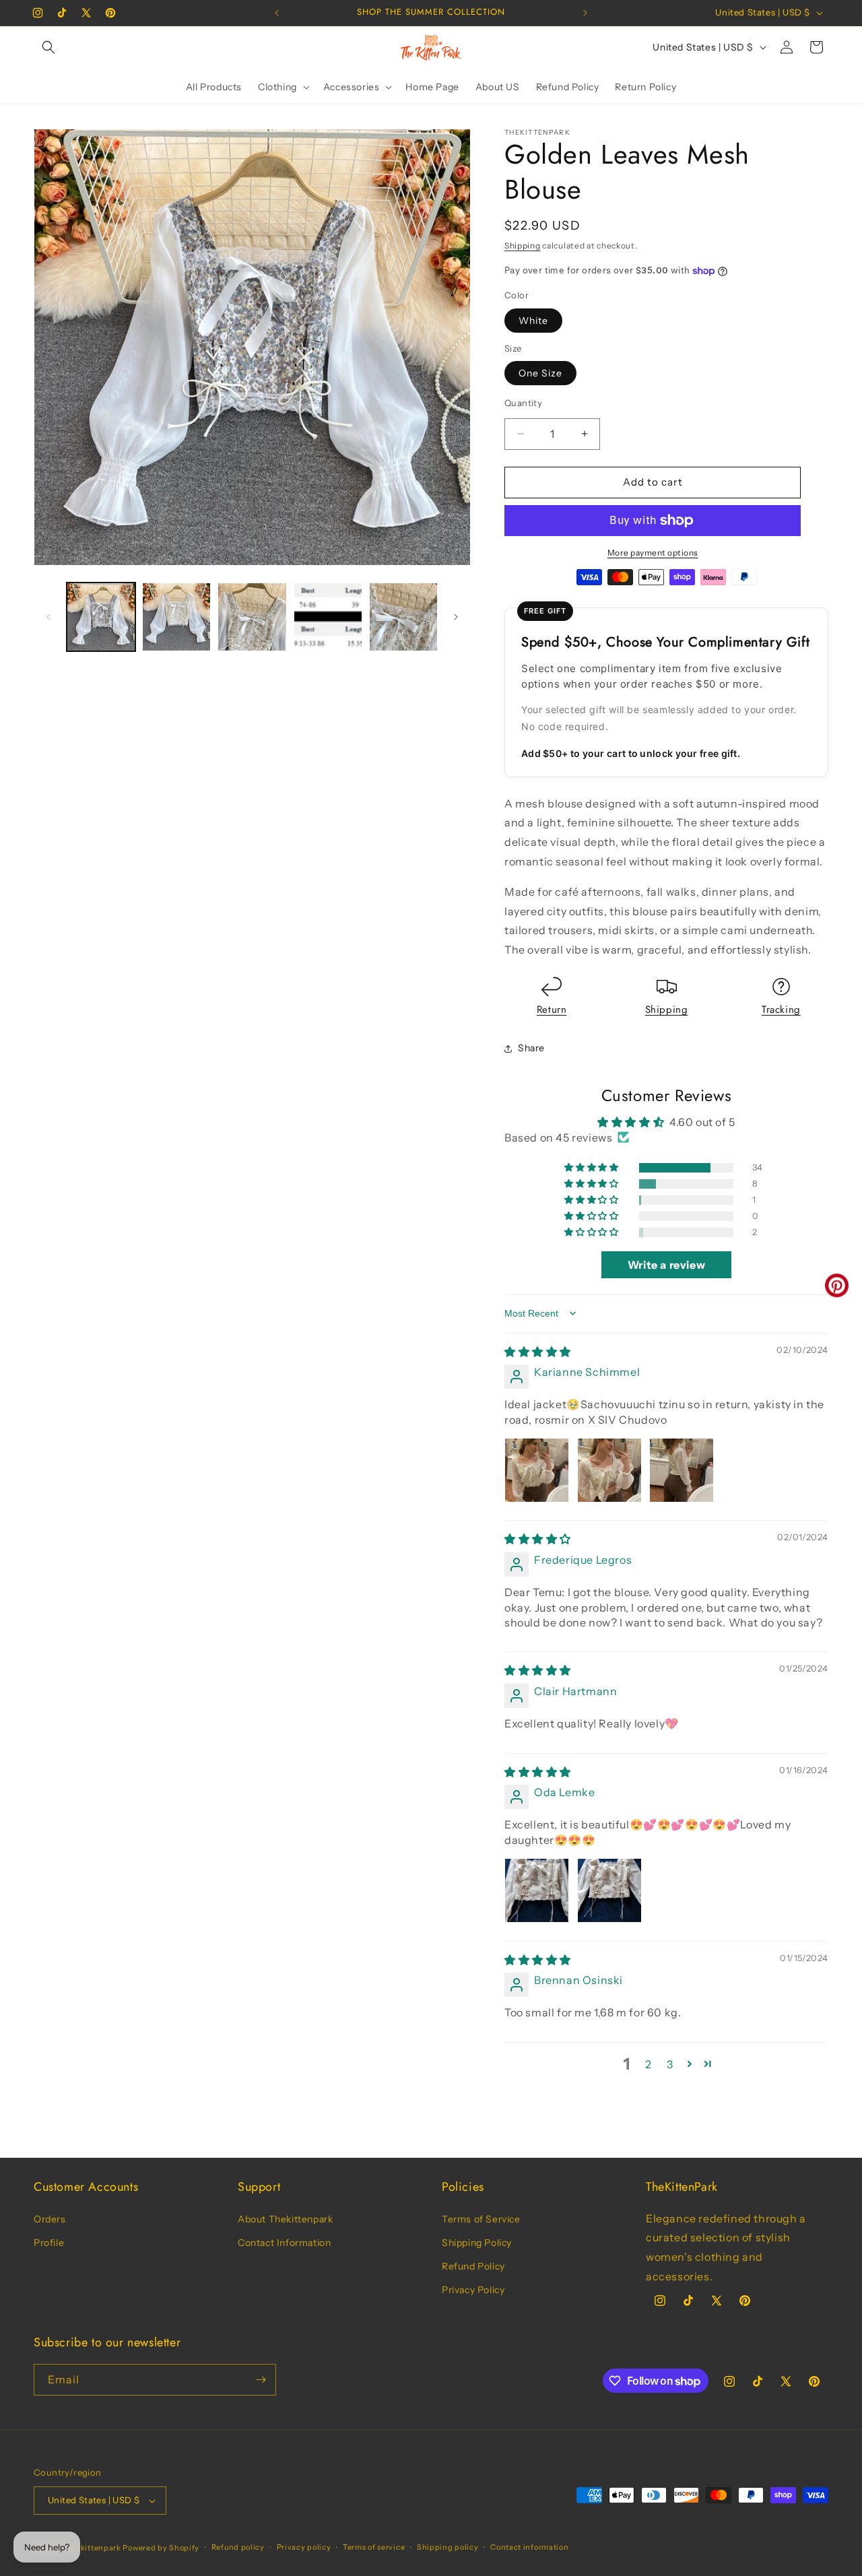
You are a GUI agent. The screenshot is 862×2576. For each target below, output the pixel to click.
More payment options (653, 553)
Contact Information (284, 2243)
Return (552, 1010)
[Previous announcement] (277, 13)
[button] (48, 47)
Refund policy (238, 2547)
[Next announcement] (585, 13)
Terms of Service (481, 2219)
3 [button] (670, 2064)
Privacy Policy (473, 2290)
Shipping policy (448, 2547)
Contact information (529, 2547)
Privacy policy (304, 2547)
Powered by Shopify (161, 2548)
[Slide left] (48, 617)
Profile (49, 2243)
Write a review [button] (666, 1265)
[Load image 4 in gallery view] (328, 617)
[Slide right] (456, 617)
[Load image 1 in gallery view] (101, 617)
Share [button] (531, 1048)
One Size (540, 373)
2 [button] (649, 2064)
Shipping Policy (477, 2243)
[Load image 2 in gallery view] (176, 617)
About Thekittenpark (285, 2219)
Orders (50, 2219)
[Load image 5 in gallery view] (403, 617)
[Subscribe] (261, 2380)
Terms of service (374, 2547)
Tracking (781, 1010)
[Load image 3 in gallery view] (252, 617)
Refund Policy (473, 2266)
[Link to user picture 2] (609, 1470)
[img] (538, 1352)
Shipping (523, 245)
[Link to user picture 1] (537, 1470)
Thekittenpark (94, 2548)
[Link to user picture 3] (682, 1470)
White (533, 321)
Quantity (523, 403)
